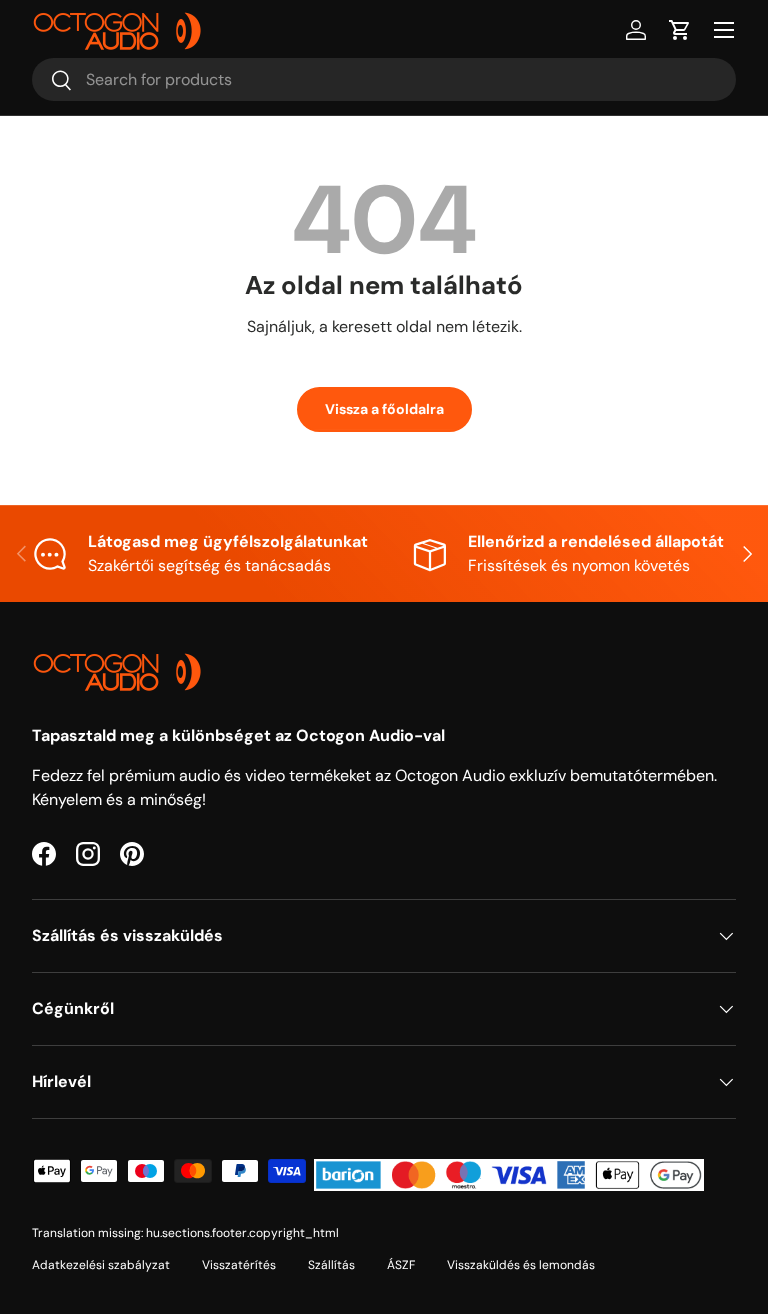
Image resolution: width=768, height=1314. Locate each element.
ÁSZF (401, 1265)
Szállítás (331, 1265)
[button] (680, 30)
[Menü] (724, 30)
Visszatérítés (239, 1265)
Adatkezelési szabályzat (101, 1265)
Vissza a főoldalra (384, 409)
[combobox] (384, 79)
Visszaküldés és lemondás (521, 1265)
